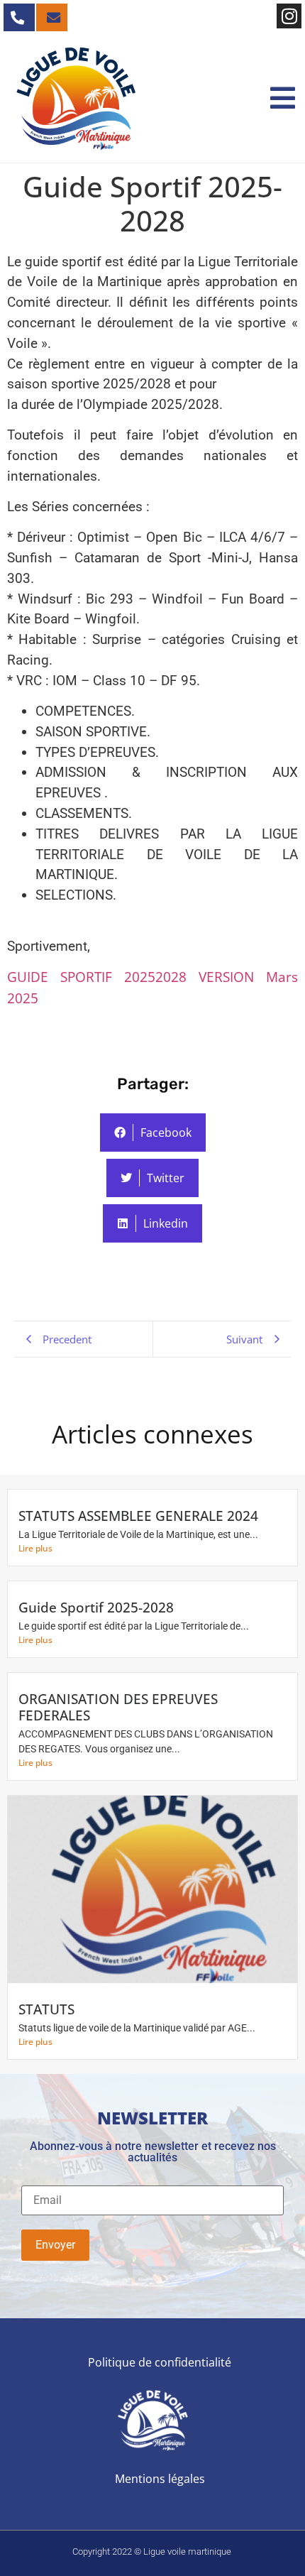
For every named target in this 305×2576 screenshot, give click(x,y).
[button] (283, 99)
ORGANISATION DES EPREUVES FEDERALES (118, 1707)
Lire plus (35, 1548)
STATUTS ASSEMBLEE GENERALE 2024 (138, 1516)
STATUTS (46, 2009)
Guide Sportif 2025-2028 (96, 1607)
